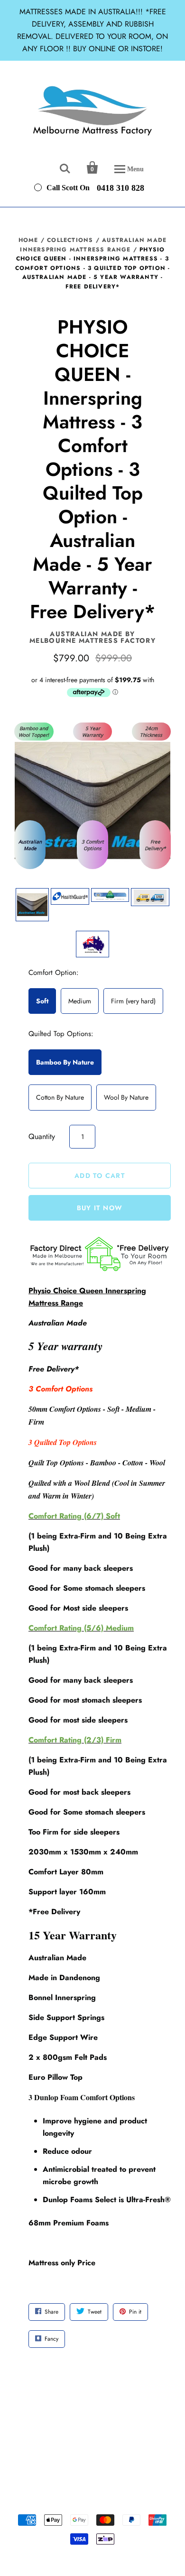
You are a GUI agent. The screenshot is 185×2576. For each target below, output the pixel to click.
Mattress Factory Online (92, 2494)
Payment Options (46, 2438)
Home (28, 240)
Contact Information (108, 2438)
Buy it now (100, 1208)
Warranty (158, 2438)
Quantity (42, 1136)
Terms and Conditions (97, 2449)
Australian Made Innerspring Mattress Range (93, 245)
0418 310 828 (120, 187)
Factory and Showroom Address (68, 2428)
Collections (70, 240)
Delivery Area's (144, 2428)
